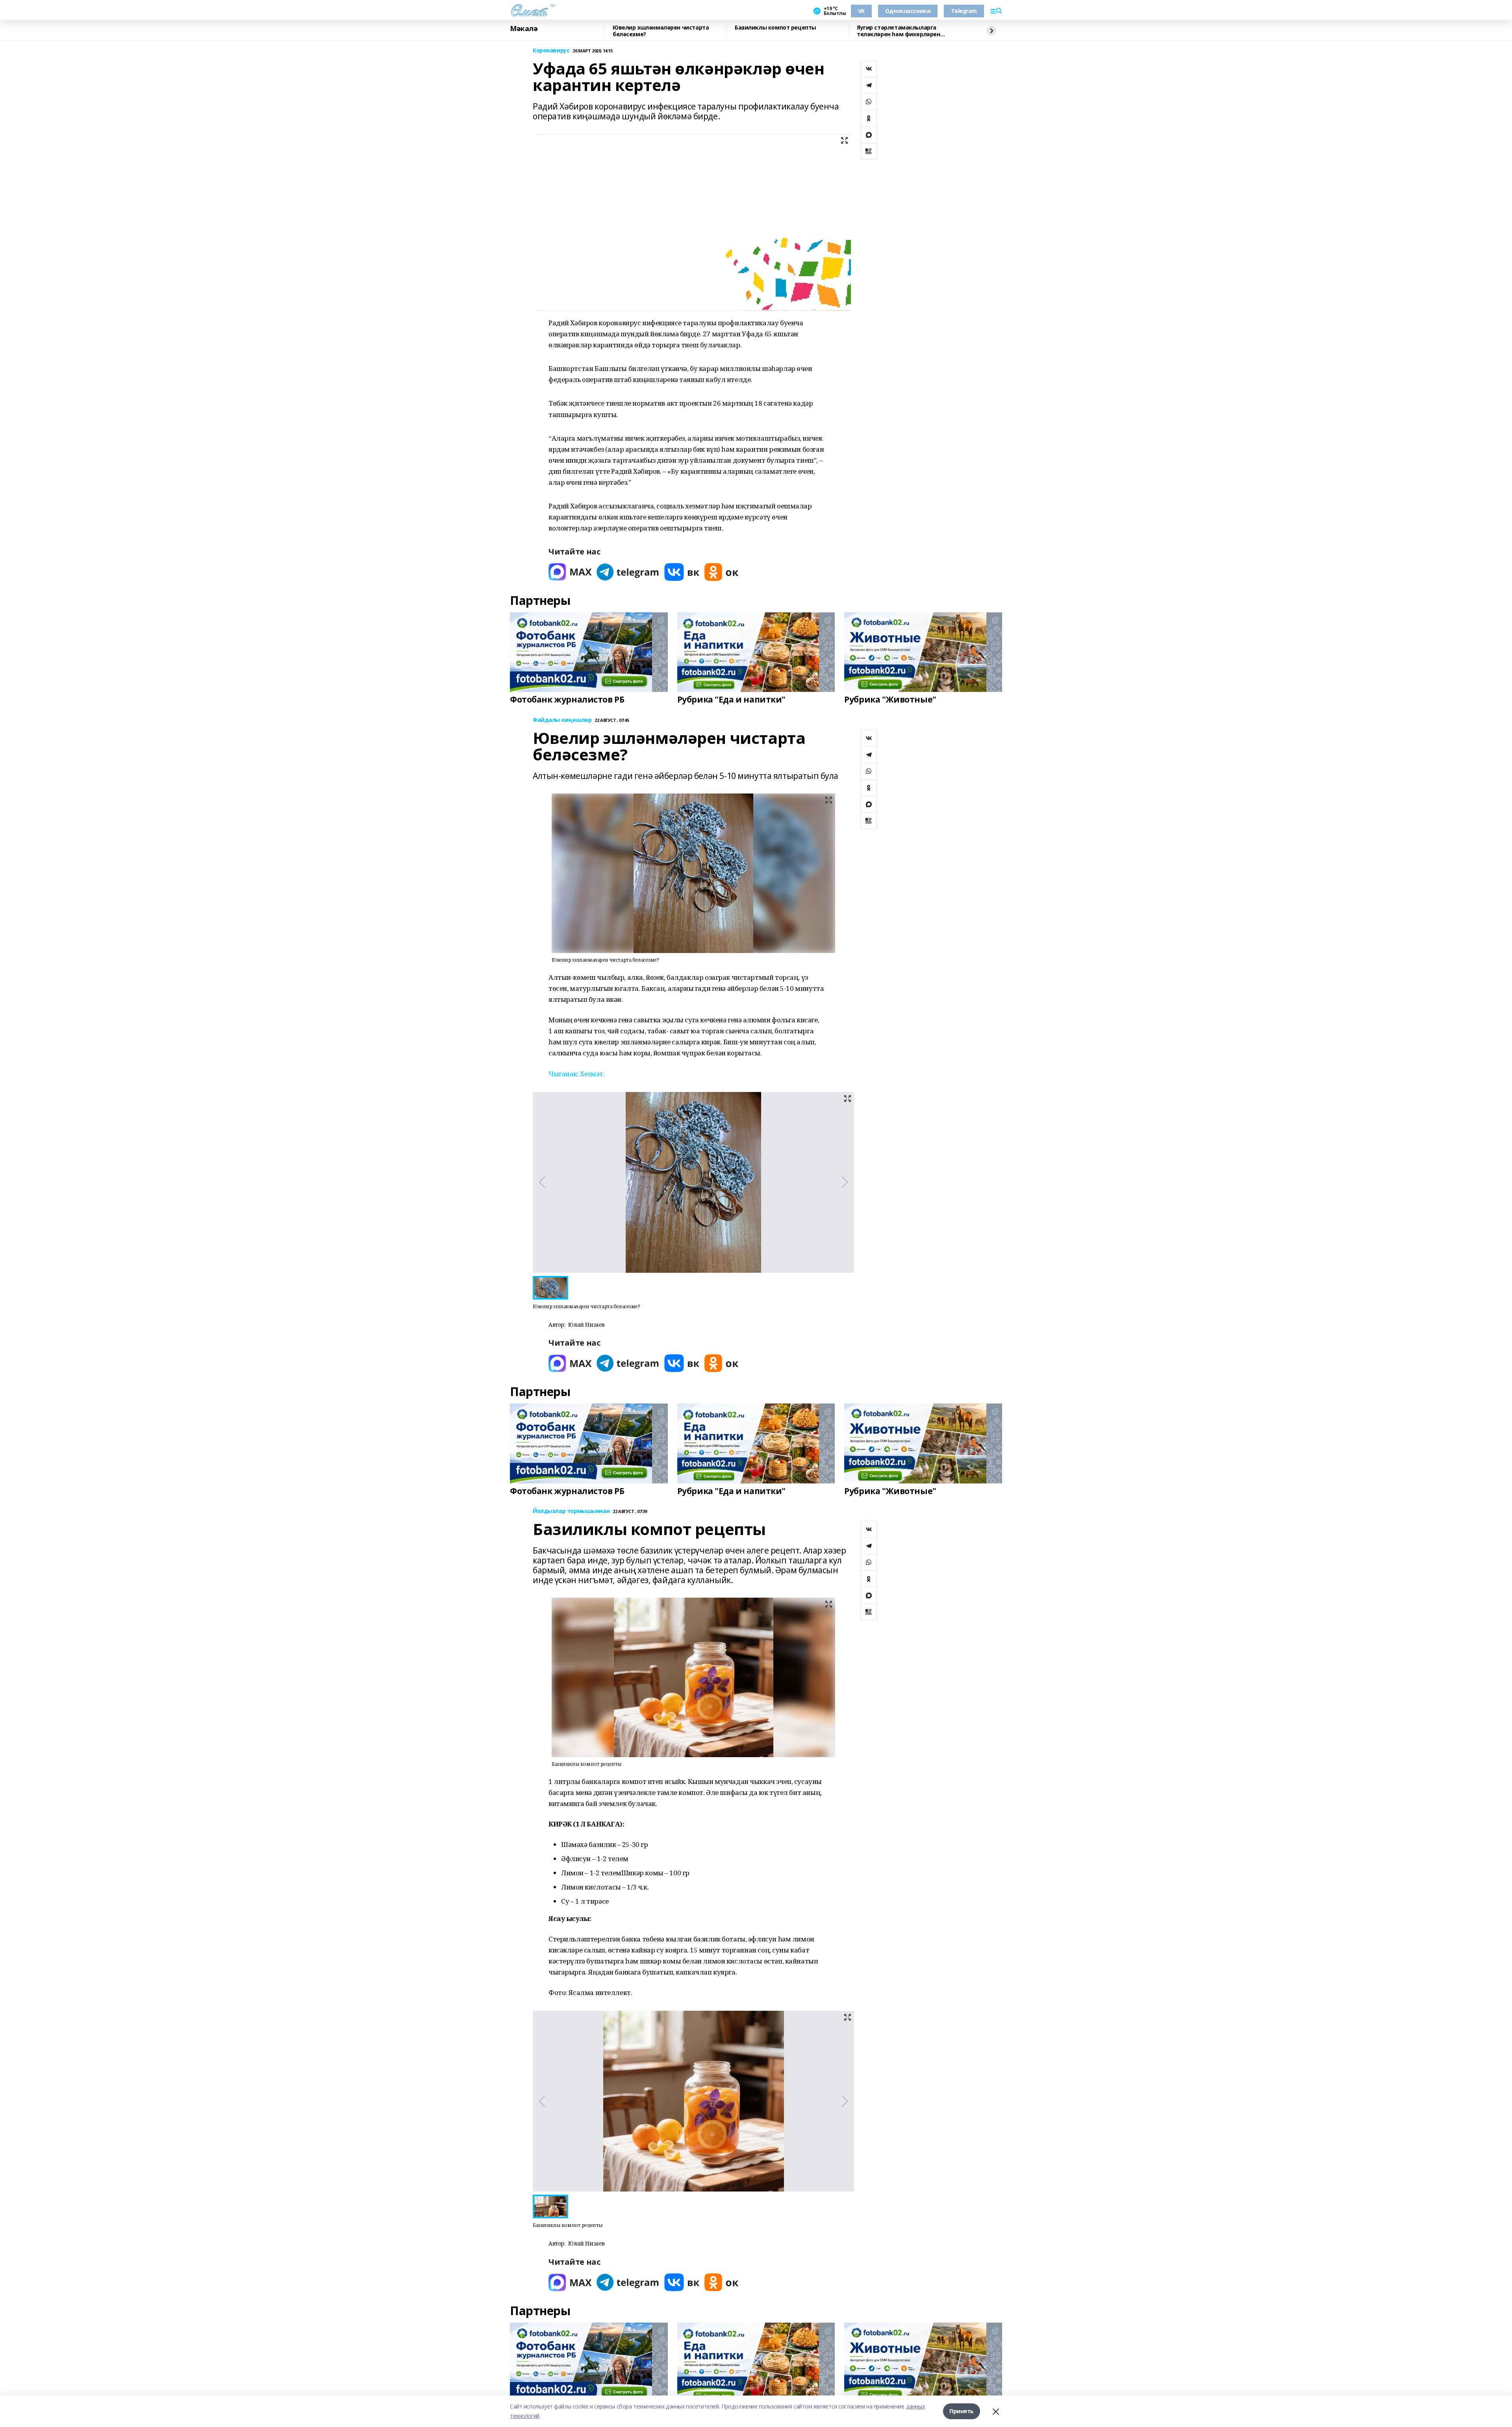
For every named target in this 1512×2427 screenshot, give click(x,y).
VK (861, 11)
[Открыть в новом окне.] (570, 572)
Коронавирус (551, 51)
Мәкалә (524, 29)
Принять (962, 2411)
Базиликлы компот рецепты (775, 28)
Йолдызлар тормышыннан (571, 1511)
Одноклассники (908, 11)
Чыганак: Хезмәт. (576, 1074)
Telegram (964, 11)
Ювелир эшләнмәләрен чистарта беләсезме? (661, 31)
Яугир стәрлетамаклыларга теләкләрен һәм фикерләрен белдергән (899, 31)
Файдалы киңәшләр (562, 720)
